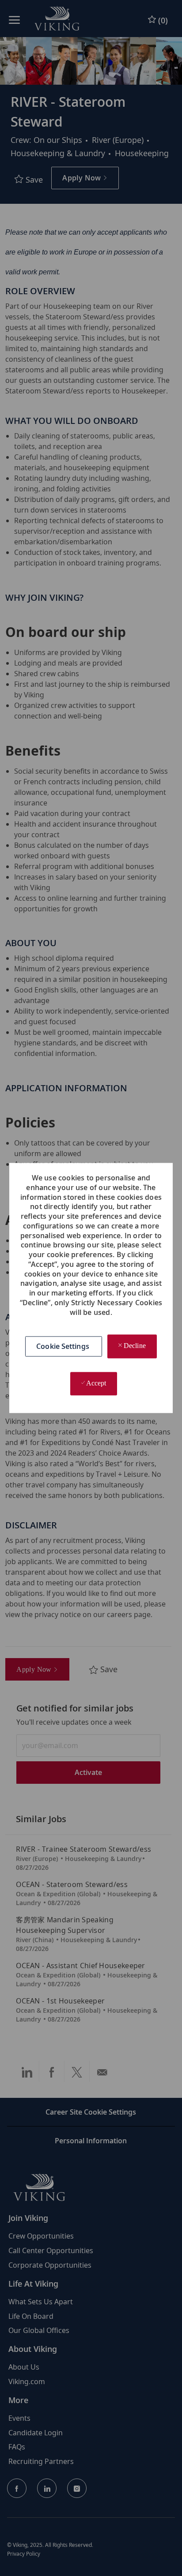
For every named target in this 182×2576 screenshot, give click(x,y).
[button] (64, 1347)
